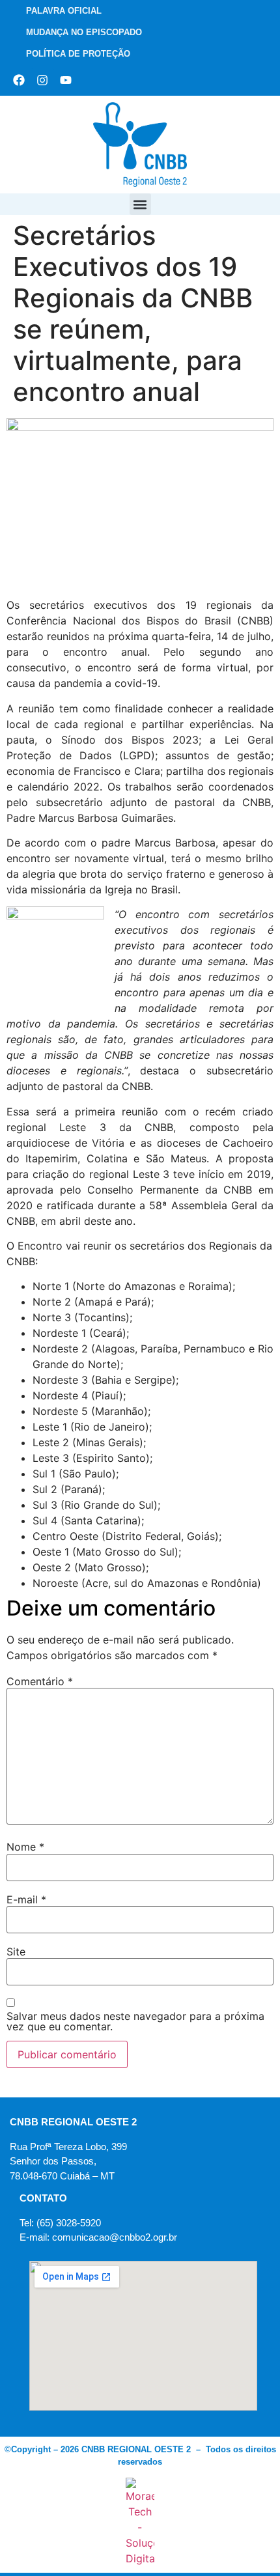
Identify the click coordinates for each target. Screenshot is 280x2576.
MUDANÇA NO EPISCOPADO (84, 32)
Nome (25, 1847)
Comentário (40, 1681)
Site (16, 1952)
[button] (140, 204)
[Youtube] (66, 80)
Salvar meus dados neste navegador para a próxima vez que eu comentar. (135, 2021)
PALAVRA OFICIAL (64, 11)
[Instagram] (42, 80)
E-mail (26, 1899)
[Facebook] (19, 80)
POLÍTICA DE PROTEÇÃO (78, 54)
